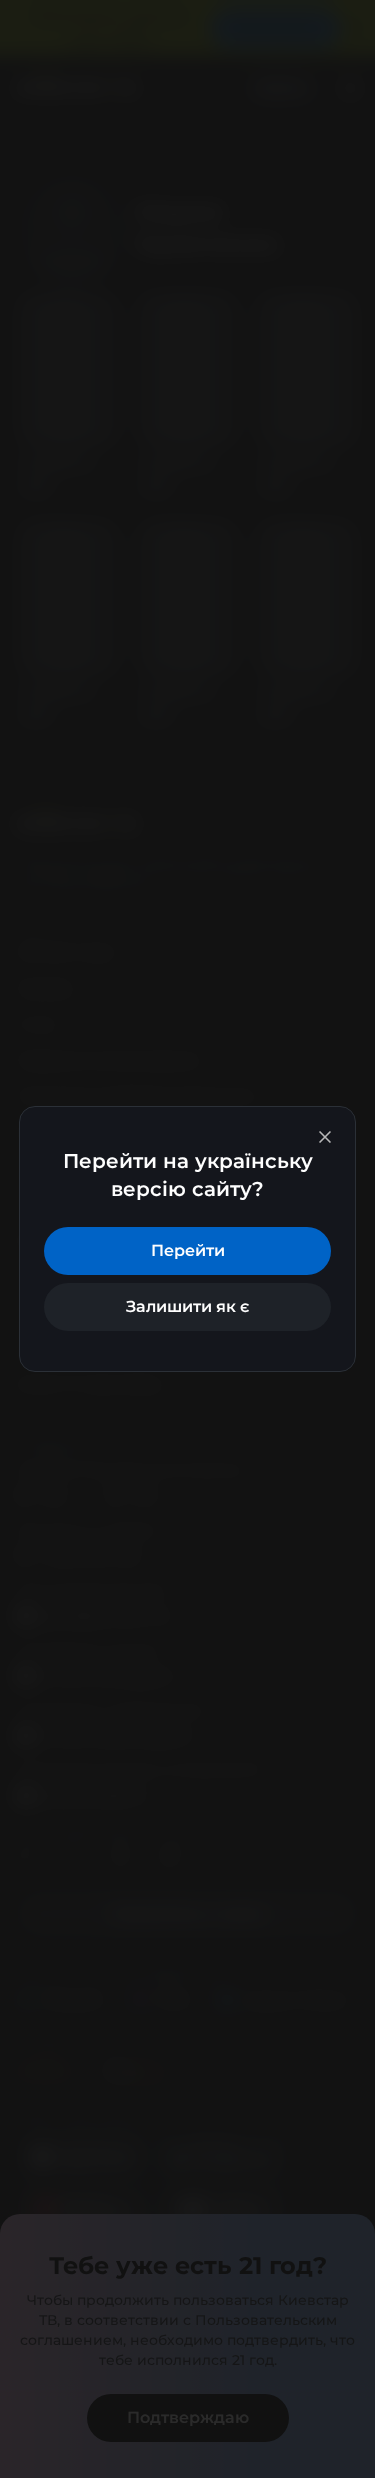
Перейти (188, 1250)
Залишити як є (187, 1306)
